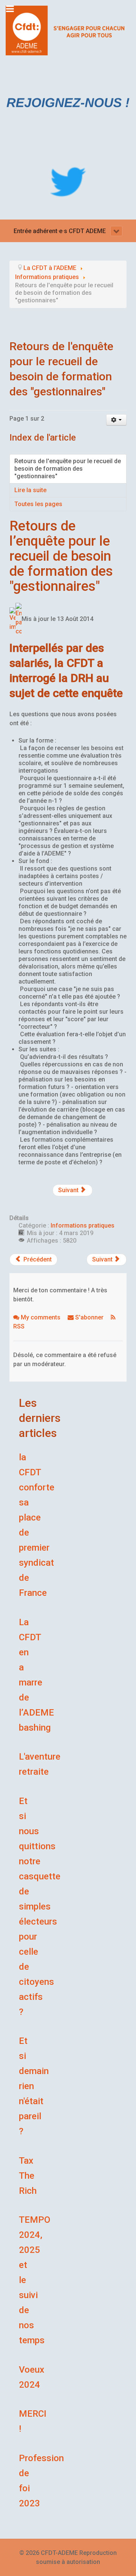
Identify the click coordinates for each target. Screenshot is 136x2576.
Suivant (69, 1190)
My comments (41, 1317)
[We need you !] (68, 102)
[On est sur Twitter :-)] (68, 182)
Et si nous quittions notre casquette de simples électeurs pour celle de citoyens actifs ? (40, 1906)
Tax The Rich (28, 2176)
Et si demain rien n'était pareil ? (34, 2086)
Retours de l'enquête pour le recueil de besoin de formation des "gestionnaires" (68, 469)
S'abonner (89, 1317)
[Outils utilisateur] (117, 420)
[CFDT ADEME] (68, 30)
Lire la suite (30, 490)
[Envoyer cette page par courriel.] (19, 619)
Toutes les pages (38, 504)
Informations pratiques (83, 1225)
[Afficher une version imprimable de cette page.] (12, 619)
